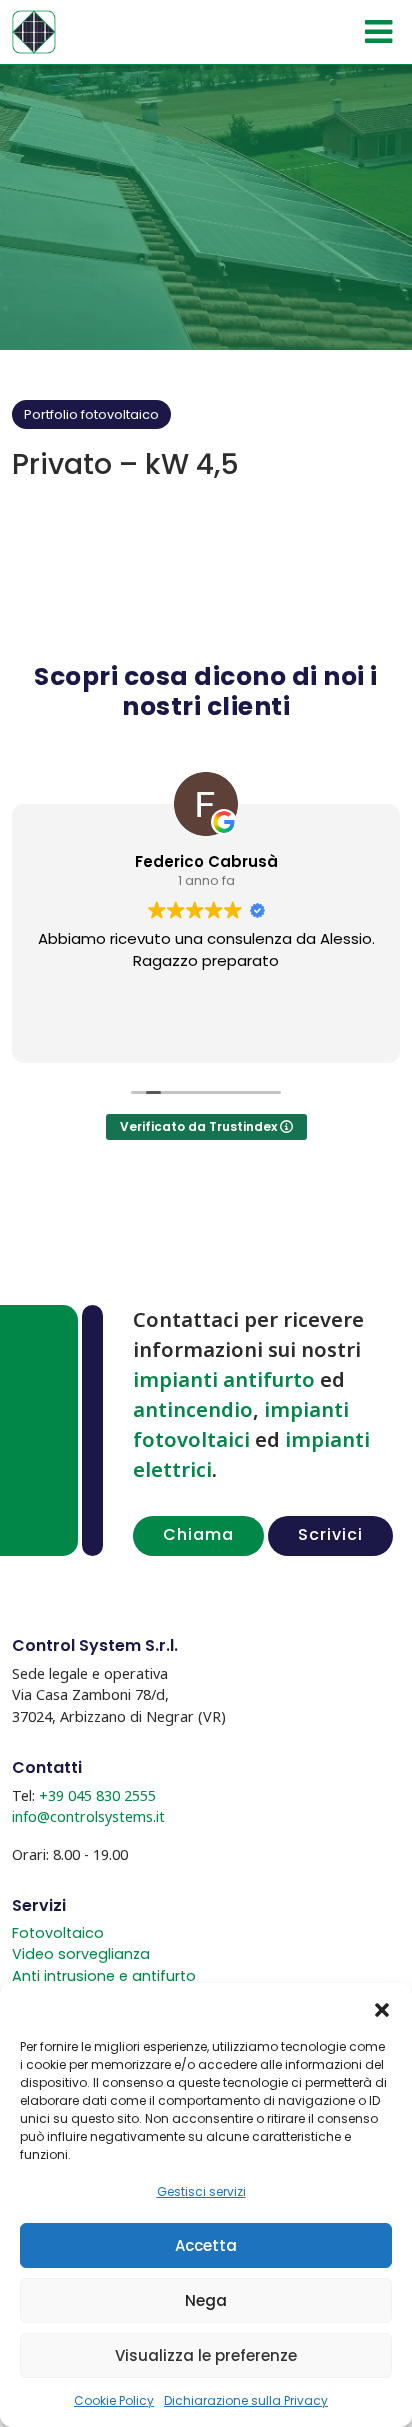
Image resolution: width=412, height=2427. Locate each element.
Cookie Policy (114, 2400)
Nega (206, 2300)
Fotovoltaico (58, 1933)
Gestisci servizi (201, 2191)
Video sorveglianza (81, 1954)
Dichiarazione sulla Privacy (246, 2400)
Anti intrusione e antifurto (104, 1976)
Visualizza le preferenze (206, 2355)
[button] (382, 2008)
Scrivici (330, 1534)
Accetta (206, 2245)
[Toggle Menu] (378, 32)
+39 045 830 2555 (97, 1795)
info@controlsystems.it (88, 1816)
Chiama (198, 1534)
